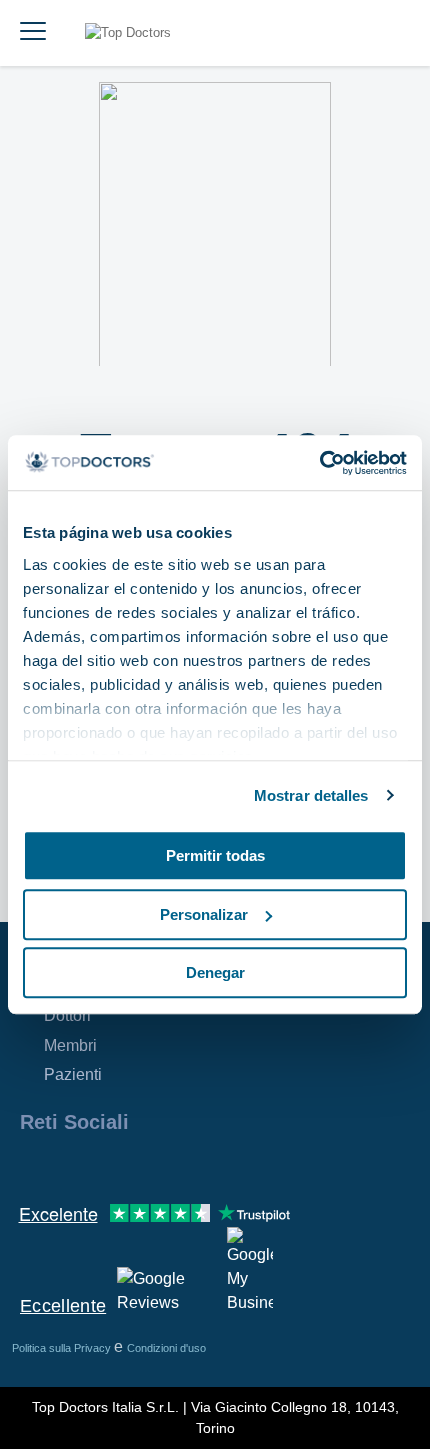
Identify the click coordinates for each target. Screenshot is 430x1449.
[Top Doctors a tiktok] (214, 1165)
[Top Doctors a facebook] (34, 1165)
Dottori (67, 1015)
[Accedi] (392, 33)
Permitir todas (215, 855)
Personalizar (204, 914)
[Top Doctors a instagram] (70, 1165)
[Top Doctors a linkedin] (106, 1165)
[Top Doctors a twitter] (142, 1165)
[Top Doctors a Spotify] (252, 1165)
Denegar (215, 972)
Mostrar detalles (311, 795)
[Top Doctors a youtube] (178, 1165)
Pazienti (73, 1074)
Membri (70, 1045)
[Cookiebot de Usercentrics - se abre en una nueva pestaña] (319, 463)
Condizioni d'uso (166, 1348)
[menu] (33, 33)
